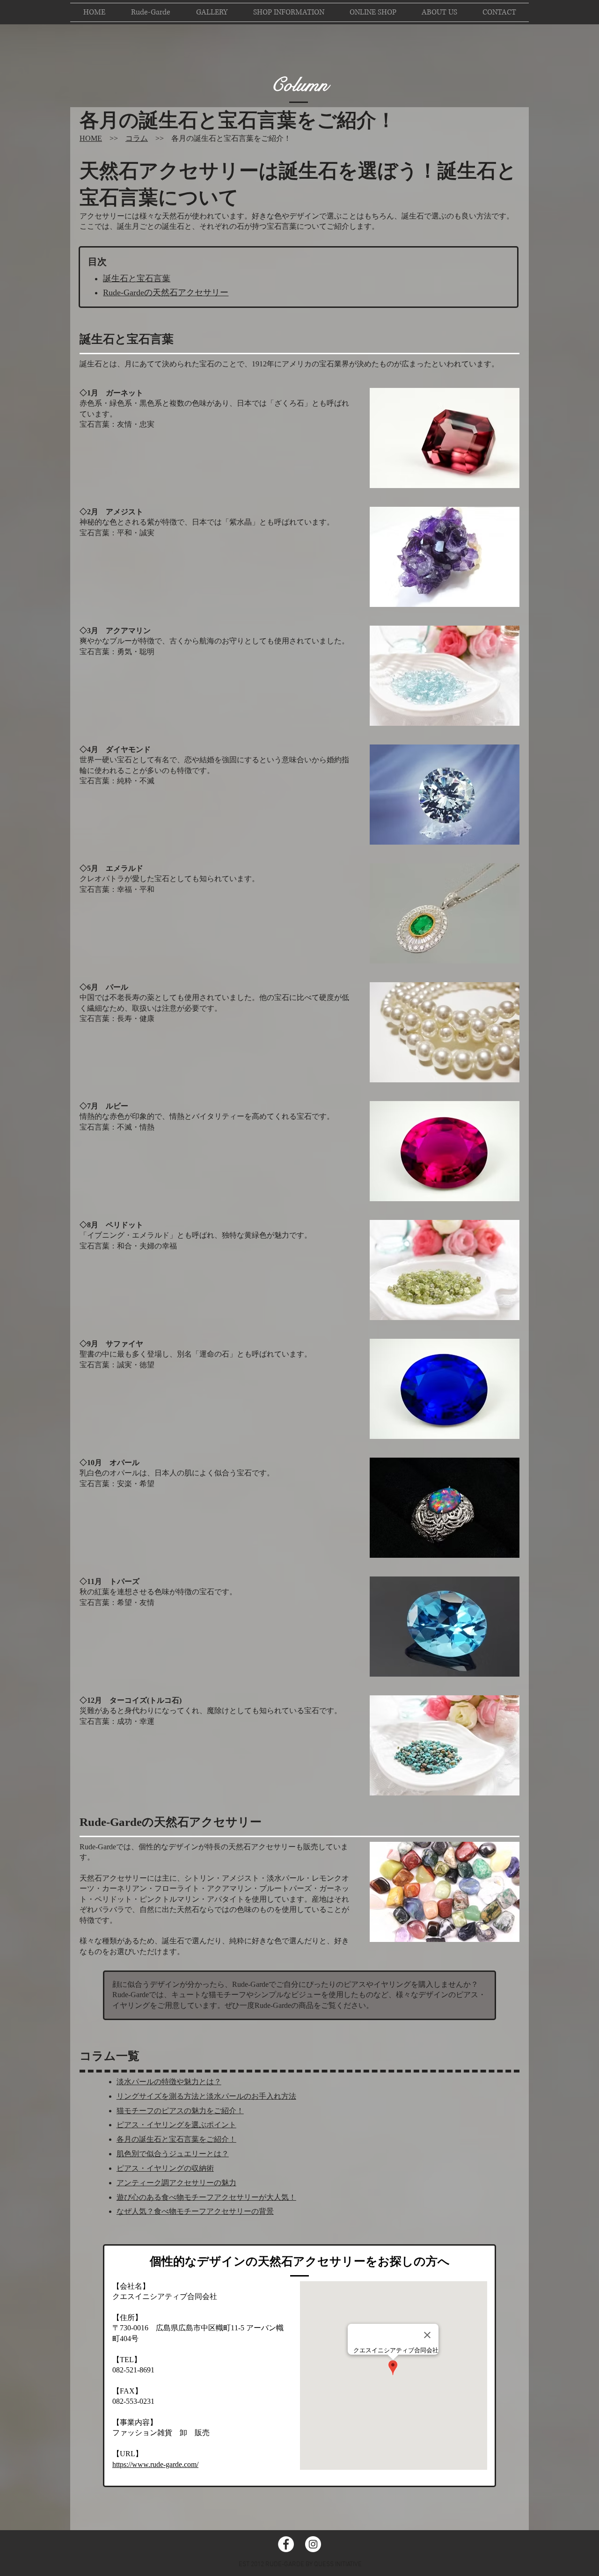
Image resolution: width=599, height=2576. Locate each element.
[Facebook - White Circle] (286, 2544)
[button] (373, 12)
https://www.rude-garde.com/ (155, 2464)
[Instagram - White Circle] (313, 2544)
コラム (137, 138)
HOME (91, 138)
